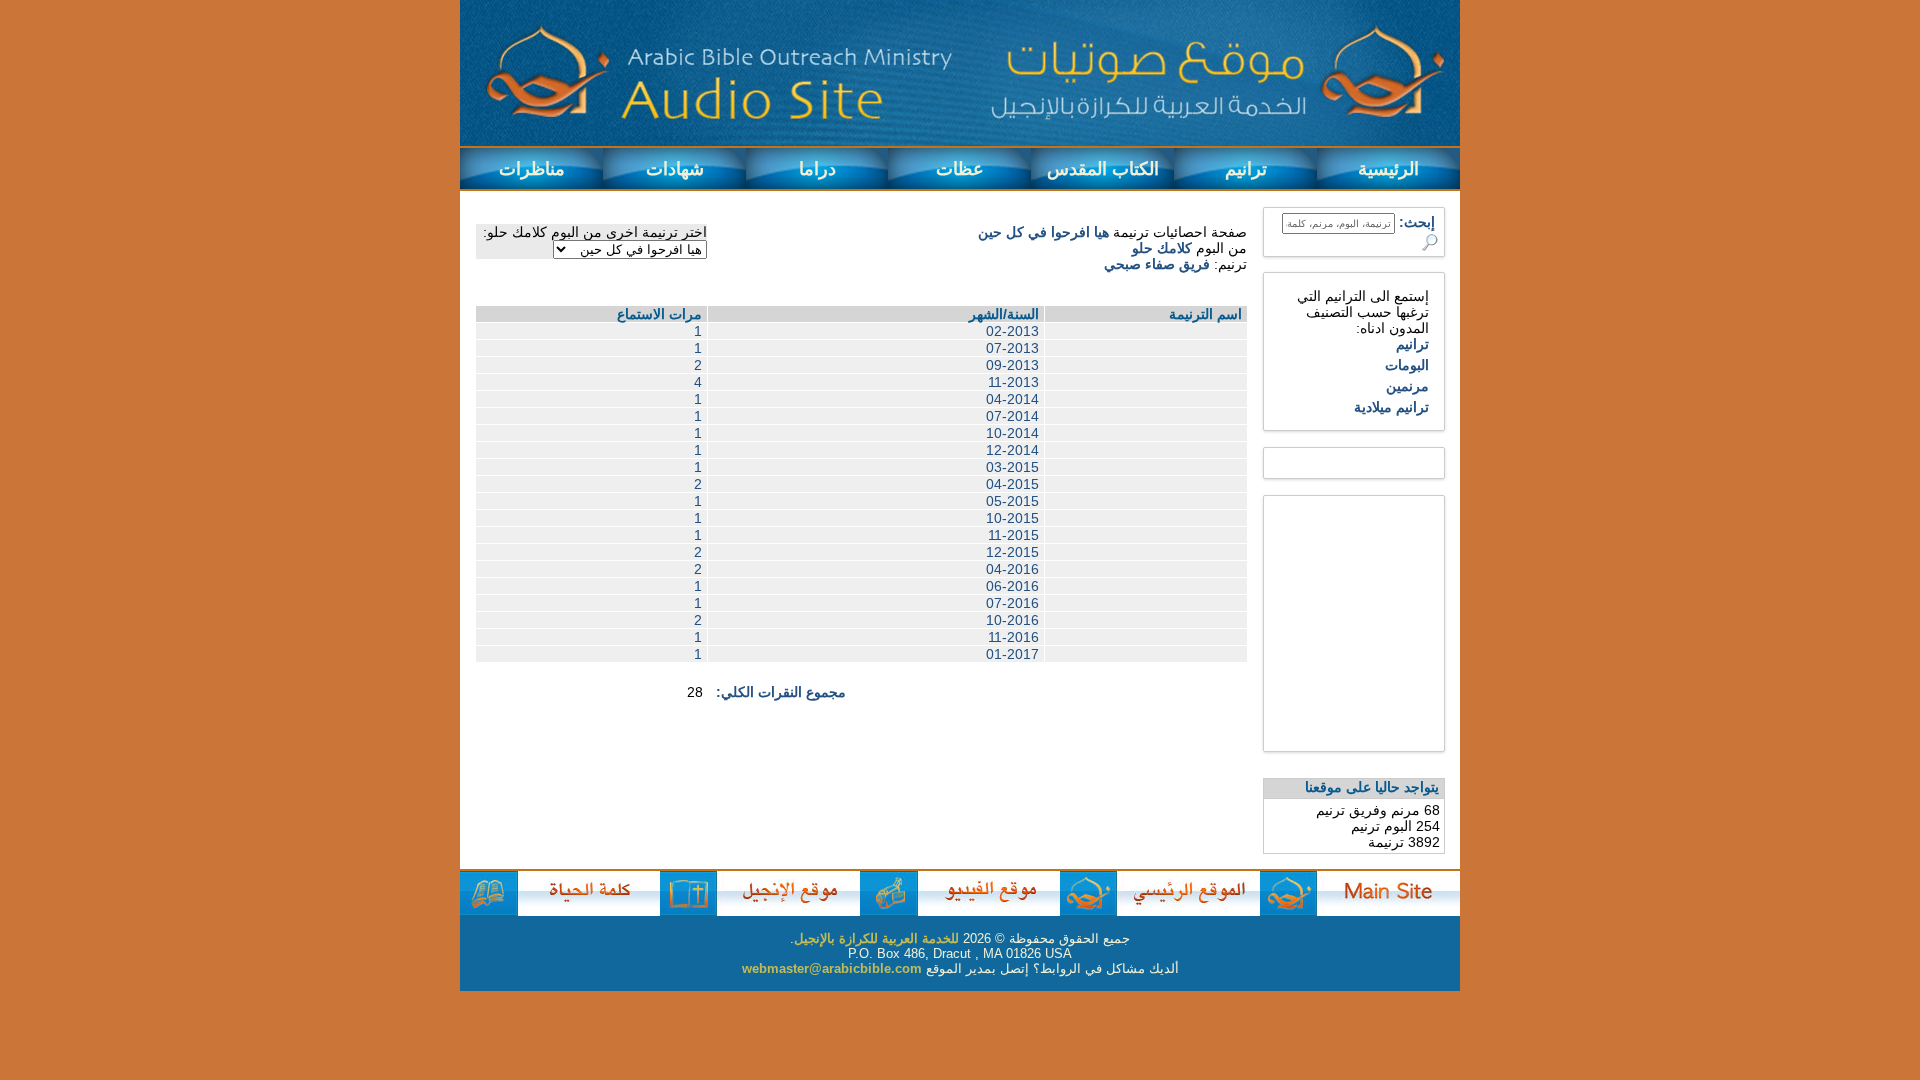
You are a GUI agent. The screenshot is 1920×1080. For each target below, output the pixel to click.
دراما (817, 169)
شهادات (675, 169)
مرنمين (1407, 386)
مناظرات (532, 169)
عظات (960, 169)
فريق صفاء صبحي (1157, 264)
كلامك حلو (1162, 248)
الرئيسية (1388, 169)
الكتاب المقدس (1103, 169)
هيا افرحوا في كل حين (1043, 232)
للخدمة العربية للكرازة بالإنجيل (876, 938)
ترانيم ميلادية (1391, 407)
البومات (1407, 365)
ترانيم (1246, 169)
